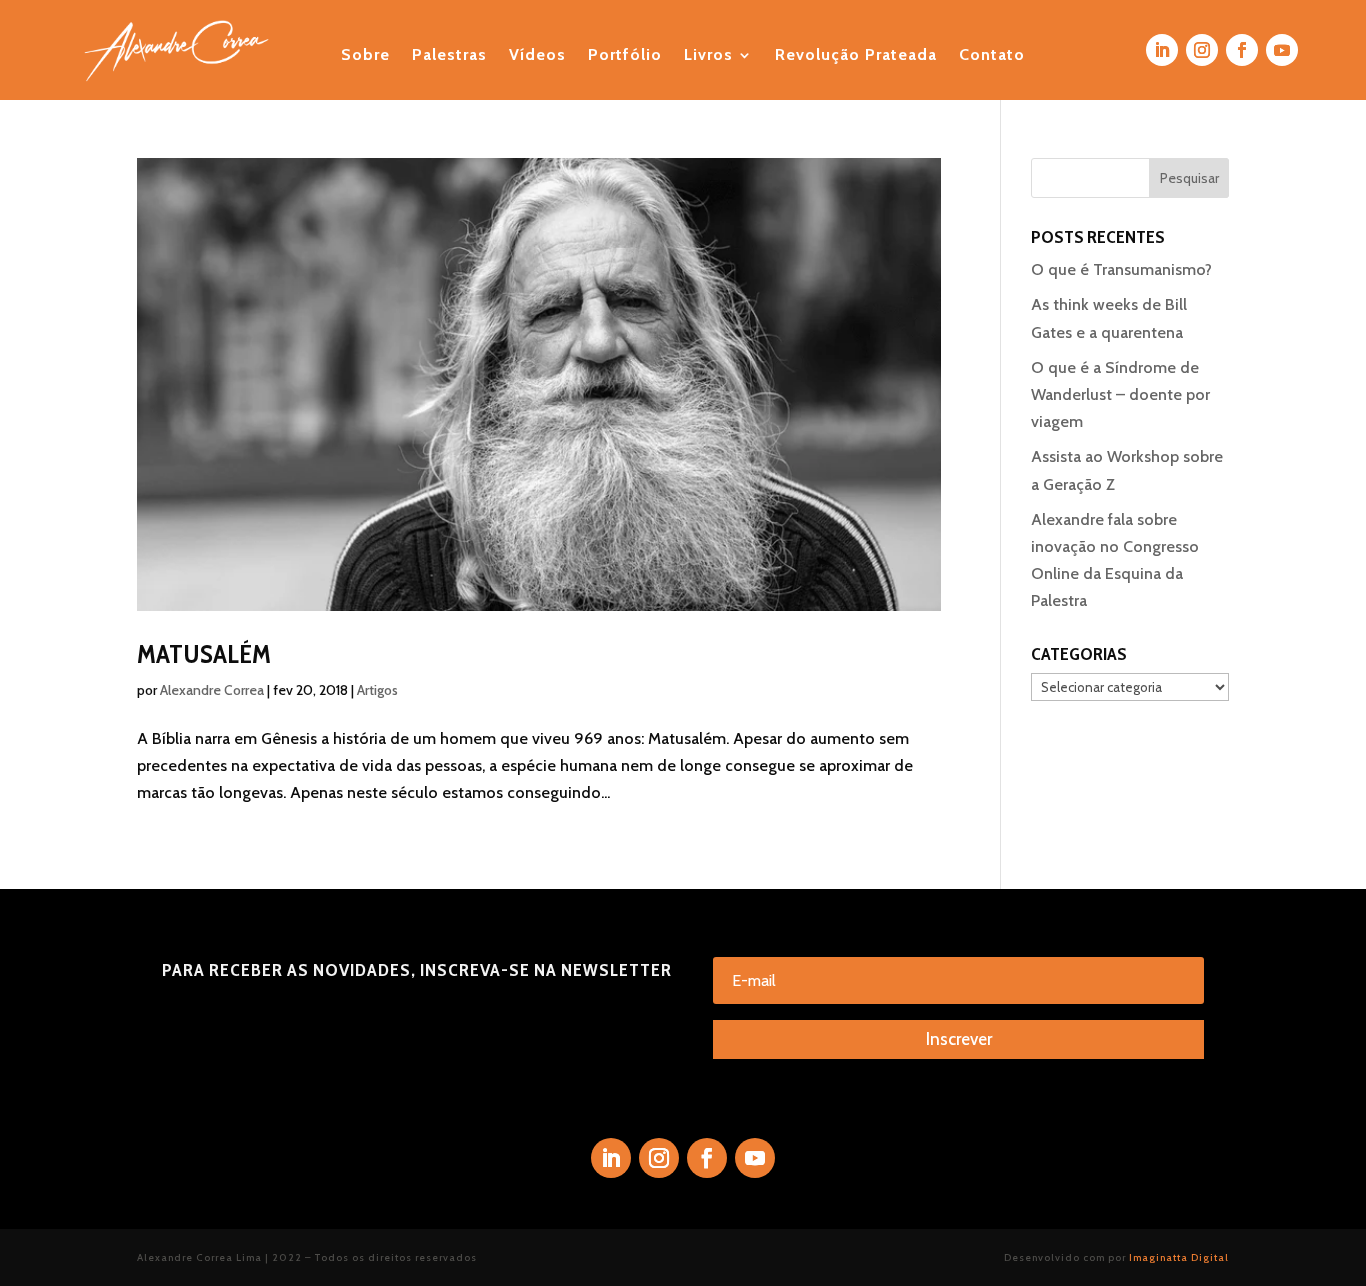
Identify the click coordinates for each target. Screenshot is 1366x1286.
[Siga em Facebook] (1242, 50)
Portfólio (625, 56)
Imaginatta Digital (1179, 1257)
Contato (992, 56)
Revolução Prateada (856, 56)
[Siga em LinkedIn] (1162, 50)
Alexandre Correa (212, 690)
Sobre (365, 56)
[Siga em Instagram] (1202, 50)
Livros (708, 56)
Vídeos (537, 56)
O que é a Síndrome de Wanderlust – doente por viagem (1120, 394)
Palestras (449, 56)
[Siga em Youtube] (1282, 50)
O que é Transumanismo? (1121, 269)
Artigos (377, 690)
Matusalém (204, 654)
